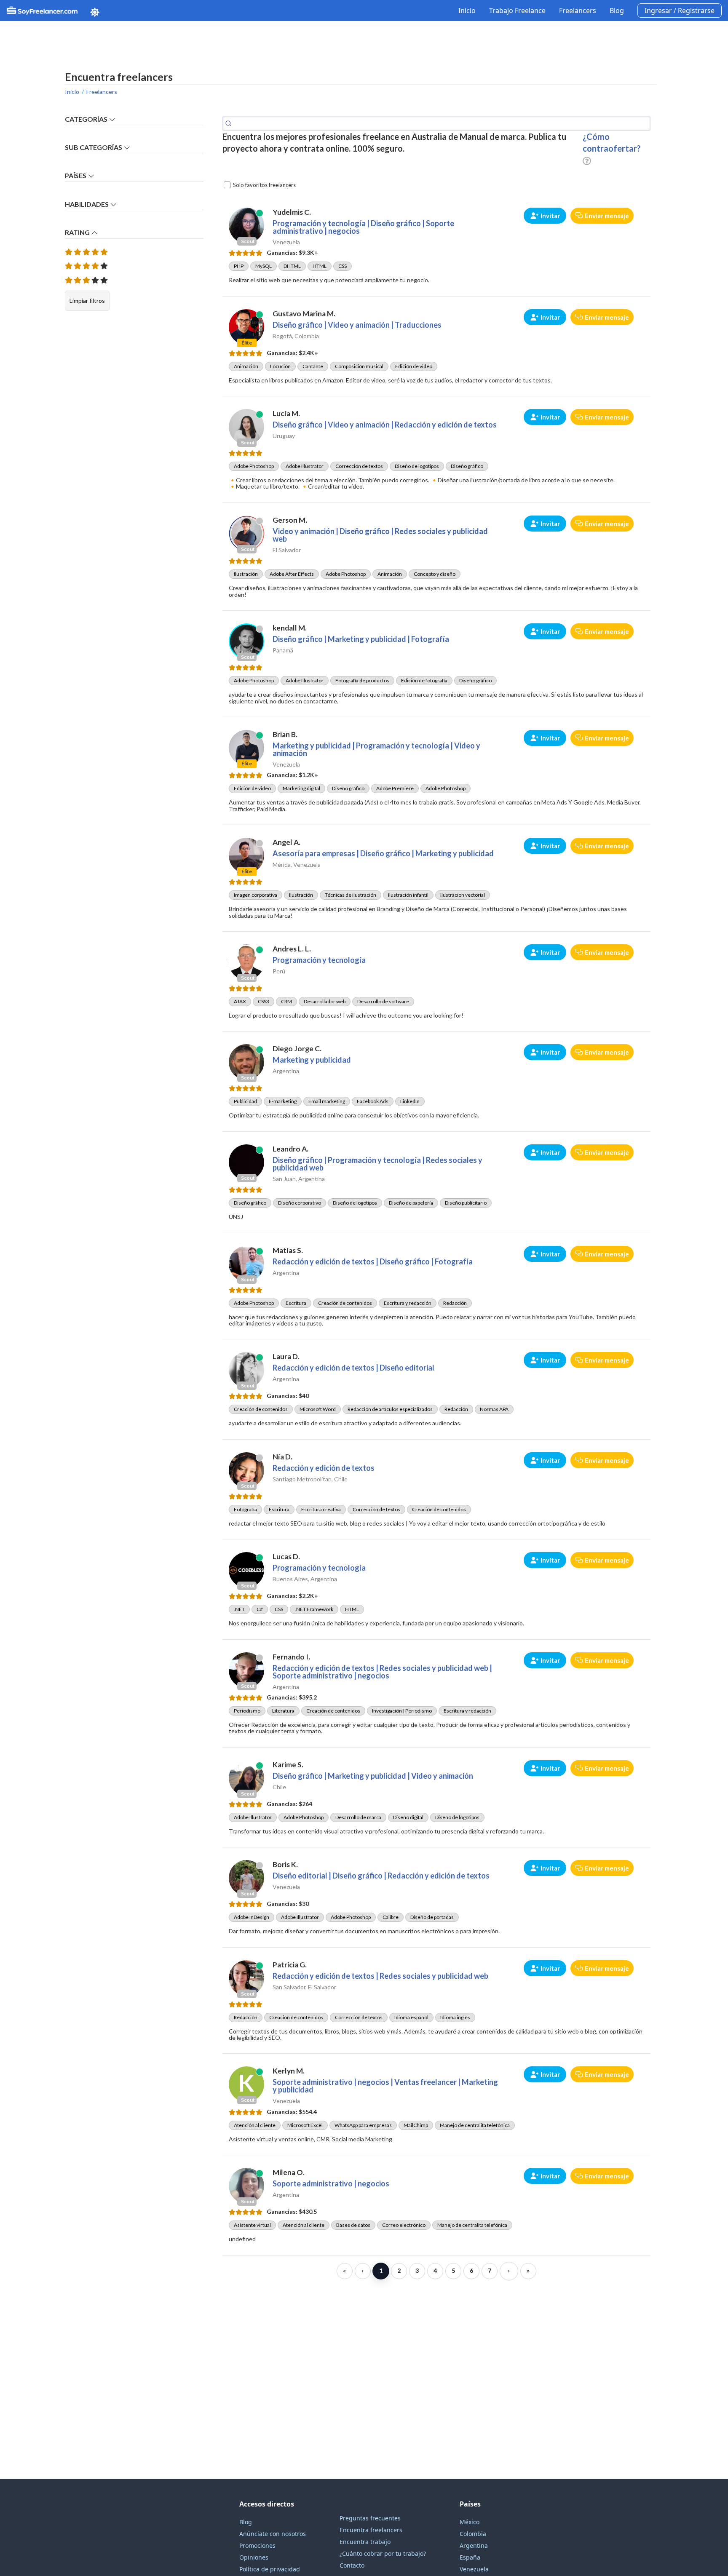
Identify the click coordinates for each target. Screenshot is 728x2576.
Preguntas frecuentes (370, 2518)
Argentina (474, 2545)
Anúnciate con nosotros (273, 2534)
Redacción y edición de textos (324, 1468)
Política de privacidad (270, 2569)
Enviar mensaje (607, 216)
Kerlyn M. (289, 2071)
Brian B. (285, 734)
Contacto (352, 2565)
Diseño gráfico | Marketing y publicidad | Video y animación (373, 1776)
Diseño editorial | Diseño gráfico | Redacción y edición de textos (381, 1876)
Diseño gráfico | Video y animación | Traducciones (357, 325)
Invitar (550, 216)
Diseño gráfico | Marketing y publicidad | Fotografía (361, 639)
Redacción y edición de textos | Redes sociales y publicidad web (380, 1976)
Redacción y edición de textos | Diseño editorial (353, 1368)
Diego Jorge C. (297, 1049)
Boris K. (285, 1864)
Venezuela (474, 2569)
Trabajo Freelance (517, 11)
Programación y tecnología (319, 960)
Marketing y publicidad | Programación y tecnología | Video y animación (376, 749)
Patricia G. (290, 1965)
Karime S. (288, 1765)
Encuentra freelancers (371, 2530)
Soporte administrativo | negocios (331, 2183)
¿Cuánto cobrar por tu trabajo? (383, 2553)
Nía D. (282, 1457)
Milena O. (289, 2172)
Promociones (257, 2545)
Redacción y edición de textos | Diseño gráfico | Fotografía (373, 1261)
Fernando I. (291, 1657)
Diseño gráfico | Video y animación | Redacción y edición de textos (385, 425)
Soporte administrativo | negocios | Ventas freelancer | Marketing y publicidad (385, 2086)
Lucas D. (286, 1557)
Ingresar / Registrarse (680, 11)
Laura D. (286, 1356)
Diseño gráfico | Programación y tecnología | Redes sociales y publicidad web (377, 1164)
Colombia (473, 2534)
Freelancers (578, 11)
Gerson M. (290, 520)
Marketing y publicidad (312, 1060)
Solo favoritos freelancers (264, 185)
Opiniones (254, 2557)
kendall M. (290, 628)
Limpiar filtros (87, 301)
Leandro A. (290, 1149)
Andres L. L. (292, 949)
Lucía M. (286, 413)
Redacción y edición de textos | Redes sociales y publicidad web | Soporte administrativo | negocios (382, 1672)
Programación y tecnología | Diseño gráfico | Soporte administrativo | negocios (363, 227)
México (470, 2522)
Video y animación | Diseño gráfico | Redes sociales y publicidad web (380, 535)
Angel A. (286, 842)
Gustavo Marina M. (304, 314)
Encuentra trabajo (365, 2542)
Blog (617, 11)
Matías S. (288, 1250)
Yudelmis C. (292, 212)
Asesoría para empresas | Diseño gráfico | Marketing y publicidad (383, 853)
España (470, 2557)
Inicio (467, 11)
